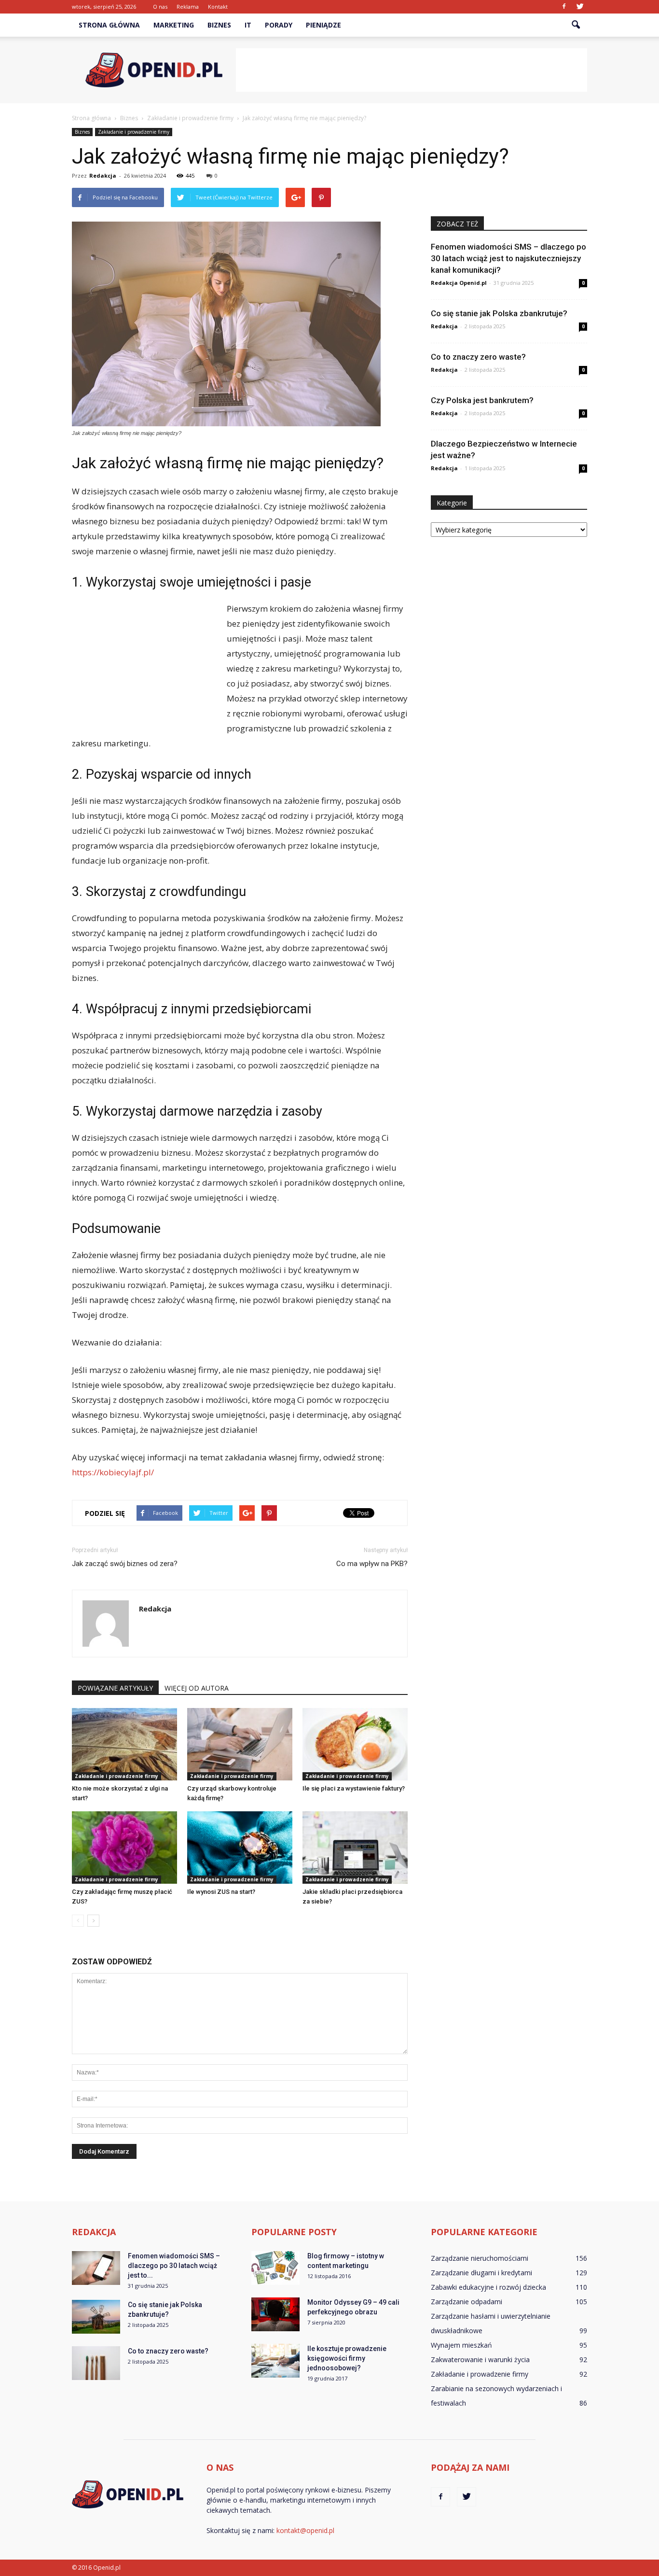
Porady (279, 25)
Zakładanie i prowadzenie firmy (134, 132)
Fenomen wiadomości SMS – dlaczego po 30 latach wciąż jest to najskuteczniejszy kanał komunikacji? (508, 258)
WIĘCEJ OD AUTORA (197, 1688)
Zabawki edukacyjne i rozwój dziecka (488, 2287)
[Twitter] (580, 7)
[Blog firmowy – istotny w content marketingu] (275, 2268)
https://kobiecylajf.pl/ (113, 1472)
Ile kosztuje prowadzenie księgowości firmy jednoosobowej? (347, 2358)
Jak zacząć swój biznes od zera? (125, 1564)
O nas (160, 7)
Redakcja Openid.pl (459, 283)
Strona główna (109, 25)
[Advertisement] (412, 70)
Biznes (219, 25)
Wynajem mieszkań (461, 2345)
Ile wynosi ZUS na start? (221, 1892)
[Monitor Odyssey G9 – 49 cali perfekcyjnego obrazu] (275, 2314)
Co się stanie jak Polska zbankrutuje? (499, 313)
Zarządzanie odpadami (467, 2302)
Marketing (174, 25)
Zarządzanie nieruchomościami (480, 2258)
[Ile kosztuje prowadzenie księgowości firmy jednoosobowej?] (275, 2361)
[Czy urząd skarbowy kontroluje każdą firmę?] (240, 1744)
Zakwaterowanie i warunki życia (480, 2359)
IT (248, 25)
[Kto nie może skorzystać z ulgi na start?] (124, 1744)
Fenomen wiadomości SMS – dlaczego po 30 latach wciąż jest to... (174, 2266)
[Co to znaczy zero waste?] (96, 2363)
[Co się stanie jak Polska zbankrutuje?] (96, 2317)
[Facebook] (564, 7)
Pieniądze (323, 25)
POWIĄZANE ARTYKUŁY (115, 1688)
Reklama (188, 7)
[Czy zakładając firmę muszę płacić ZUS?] (124, 1848)
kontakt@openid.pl (305, 2530)
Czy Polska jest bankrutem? (482, 400)
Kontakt (218, 7)
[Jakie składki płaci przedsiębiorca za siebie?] (355, 1848)
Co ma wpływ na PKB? (372, 1564)
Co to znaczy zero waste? (478, 357)
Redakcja (103, 175)
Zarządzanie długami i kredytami (481, 2273)
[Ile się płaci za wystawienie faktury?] (355, 1744)
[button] (576, 25)
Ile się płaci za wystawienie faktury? (354, 1788)
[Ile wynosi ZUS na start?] (240, 1848)
